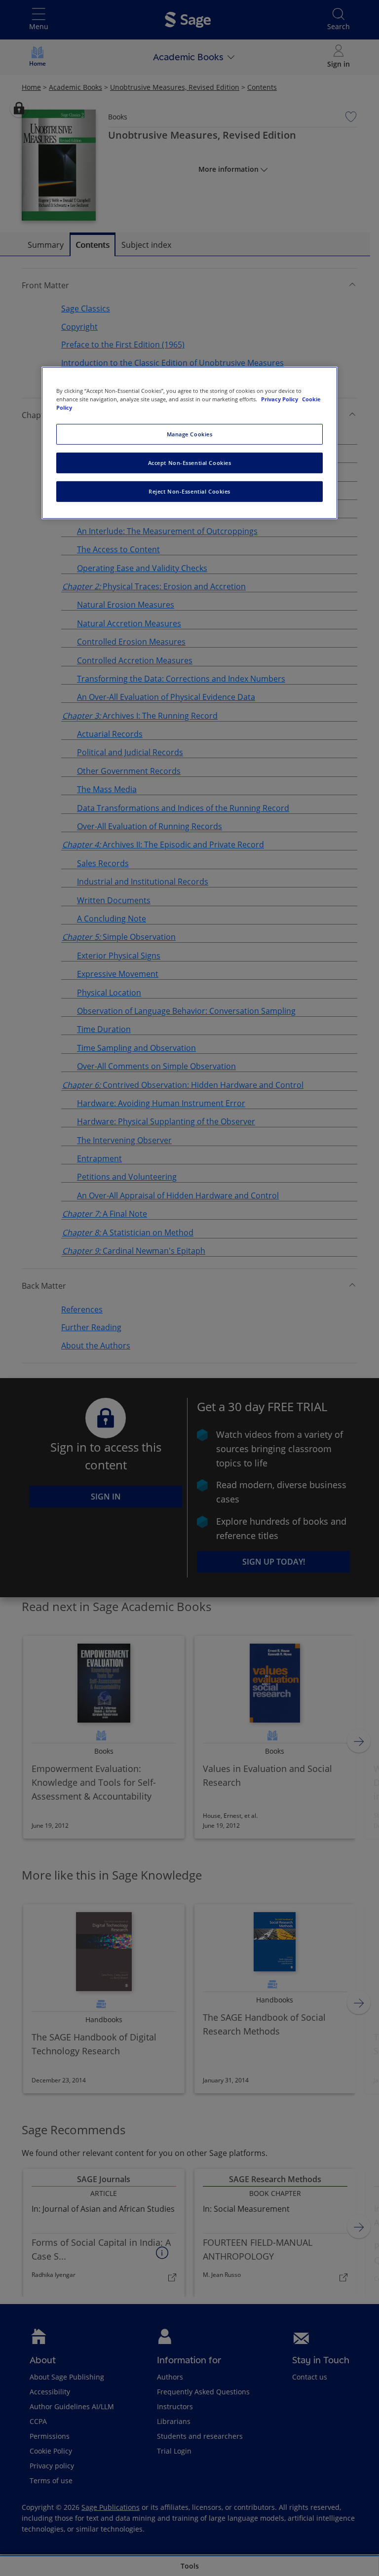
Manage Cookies (190, 434)
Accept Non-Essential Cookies (190, 463)
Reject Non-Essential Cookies (189, 491)
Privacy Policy (280, 399)
